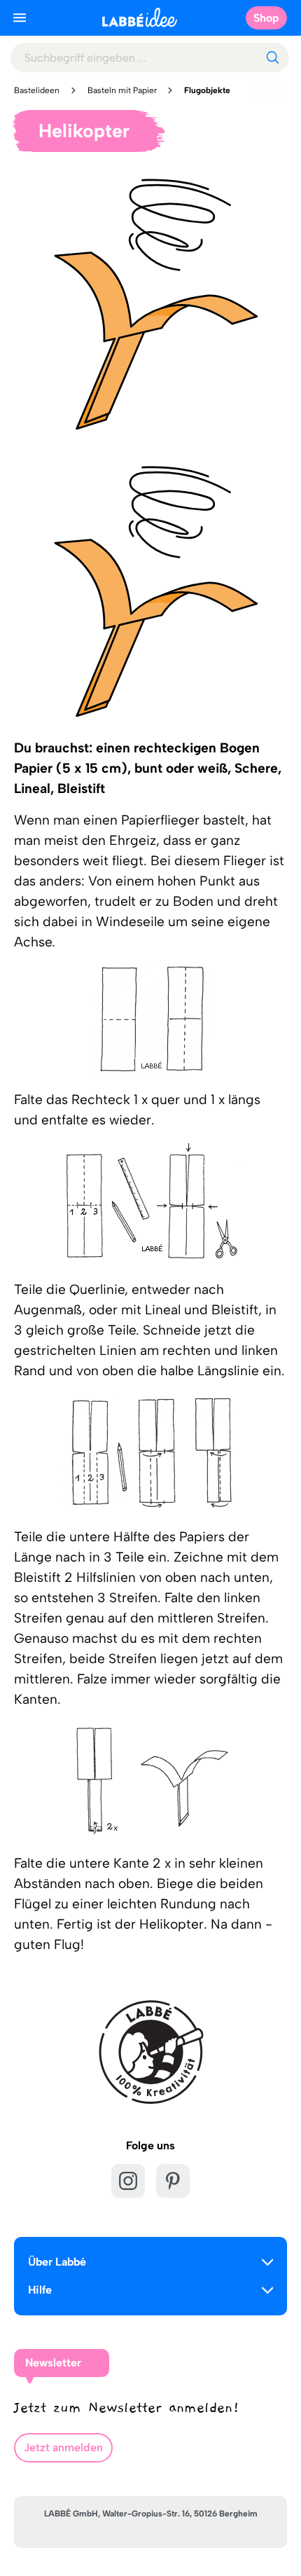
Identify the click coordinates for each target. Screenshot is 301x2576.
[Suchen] (272, 57)
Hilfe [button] (40, 2290)
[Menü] (20, 18)
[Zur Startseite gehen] (140, 17)
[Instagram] (128, 2181)
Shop (266, 18)
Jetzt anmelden (63, 2447)
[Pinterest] (173, 2181)
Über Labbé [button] (57, 2262)
